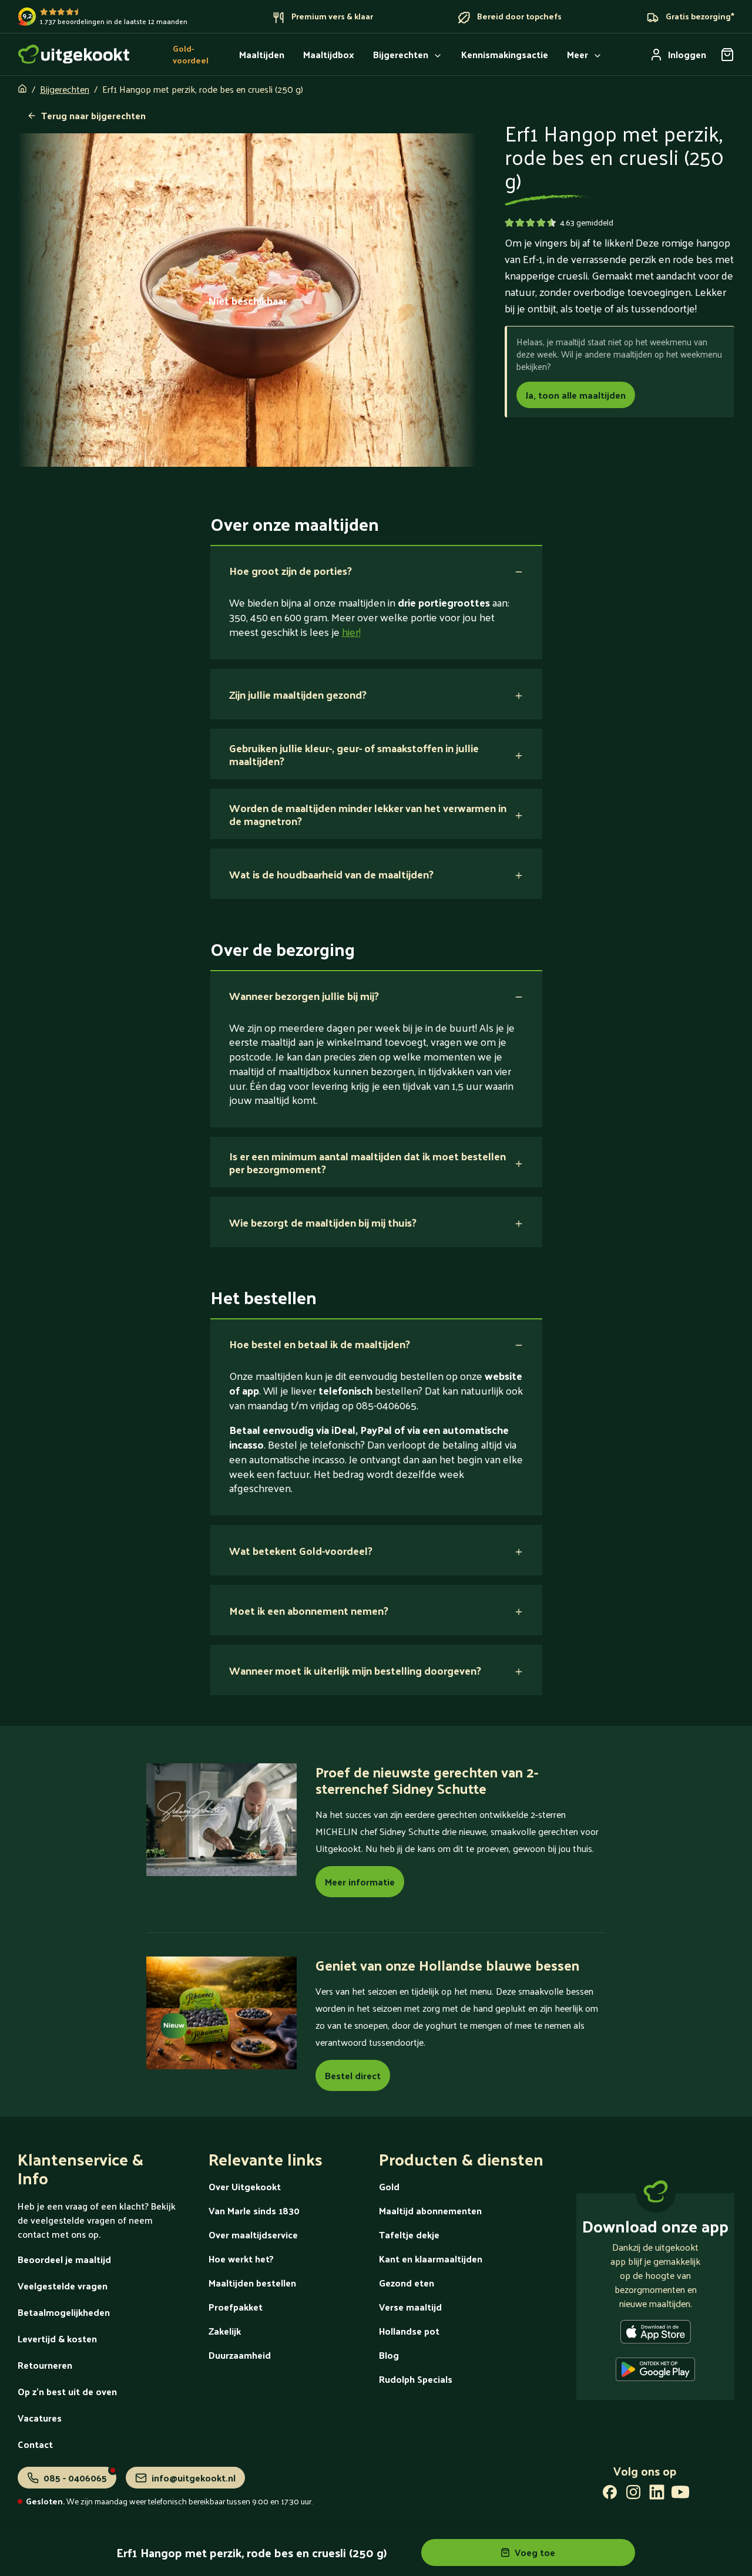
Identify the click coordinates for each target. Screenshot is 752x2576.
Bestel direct (353, 2075)
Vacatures (40, 2418)
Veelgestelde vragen (63, 2286)
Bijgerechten (65, 89)
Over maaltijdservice (253, 2235)
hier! (351, 632)
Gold (389, 2186)
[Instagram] (633, 2494)
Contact (35, 2444)
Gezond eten (407, 2283)
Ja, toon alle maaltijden (576, 395)
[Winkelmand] (727, 55)
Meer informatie (360, 1882)
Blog (389, 2355)
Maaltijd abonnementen (430, 2210)
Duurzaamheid (240, 2355)
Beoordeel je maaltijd (64, 2259)
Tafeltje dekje (409, 2235)
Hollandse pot (409, 2331)
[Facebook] (610, 2494)
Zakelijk (225, 2331)
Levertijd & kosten (57, 2338)
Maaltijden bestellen (252, 2283)
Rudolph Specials (416, 2379)
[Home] (74, 54)
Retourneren (45, 2365)
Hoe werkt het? (241, 2259)
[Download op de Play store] (655, 2372)
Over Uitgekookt (245, 2186)
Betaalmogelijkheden (64, 2312)
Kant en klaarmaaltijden (431, 2259)
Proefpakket (236, 2307)
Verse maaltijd (410, 2307)
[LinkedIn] (657, 2494)
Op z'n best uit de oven (67, 2391)
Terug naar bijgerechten (93, 115)
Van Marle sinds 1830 (254, 2210)
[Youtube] (680, 2494)
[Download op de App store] (656, 2334)
